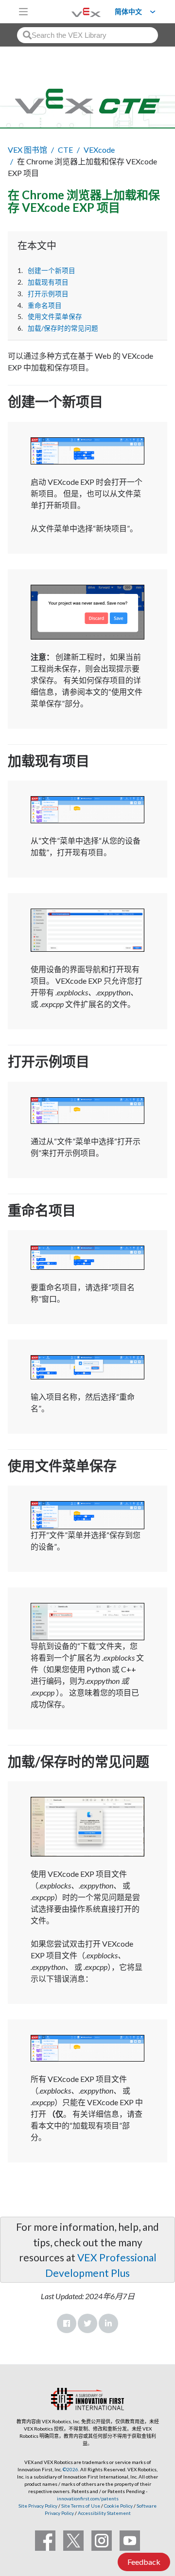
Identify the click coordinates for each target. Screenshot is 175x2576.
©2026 (70, 2469)
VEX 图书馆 (27, 150)
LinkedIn (108, 2323)
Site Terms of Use (80, 2506)
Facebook (67, 2323)
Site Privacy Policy (38, 2506)
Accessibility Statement (104, 2513)
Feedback (144, 2562)
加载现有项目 (48, 282)
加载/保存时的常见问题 (63, 328)
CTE (65, 150)
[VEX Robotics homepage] (74, 11)
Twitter (87, 2323)
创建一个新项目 (52, 271)
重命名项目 (45, 305)
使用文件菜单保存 (55, 317)
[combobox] (87, 35)
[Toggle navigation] (23, 12)
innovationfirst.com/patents (88, 2498)
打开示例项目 (48, 294)
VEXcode (99, 150)
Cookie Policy (118, 2506)
